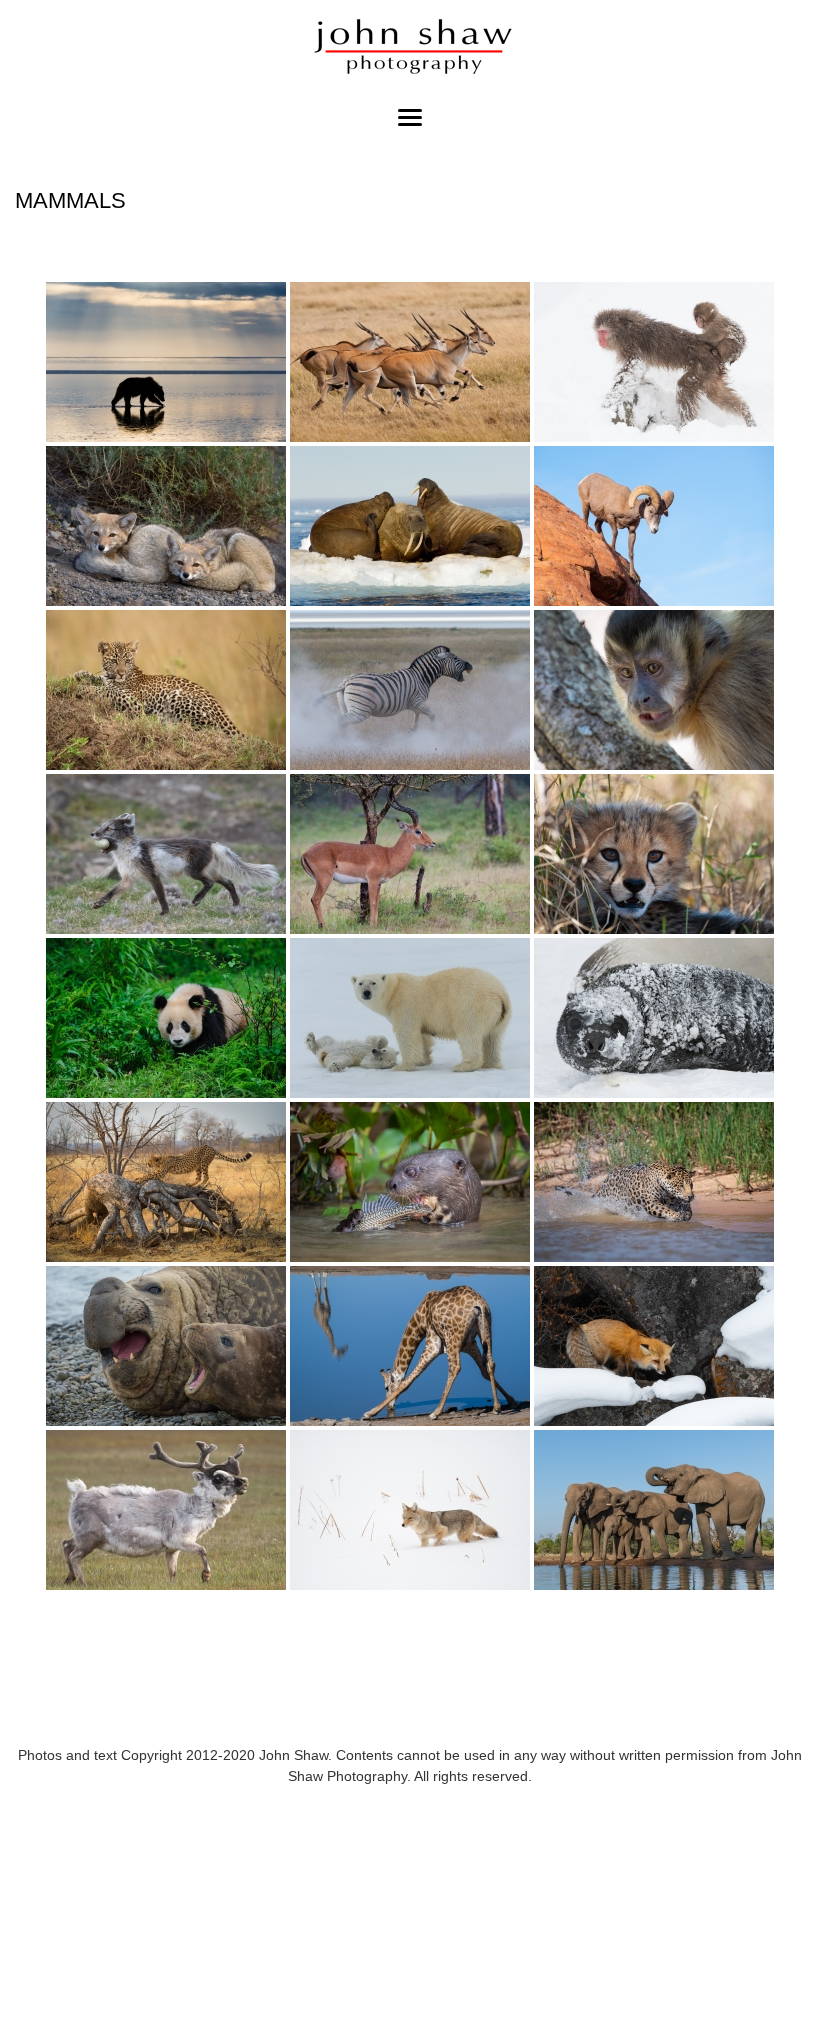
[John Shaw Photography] (410, 49)
